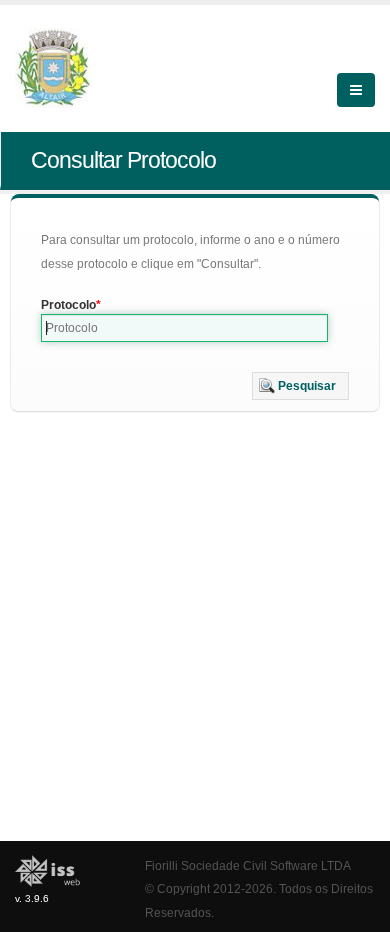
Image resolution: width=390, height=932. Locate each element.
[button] (300, 386)
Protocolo (68, 305)
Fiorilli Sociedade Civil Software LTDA (248, 865)
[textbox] (184, 328)
